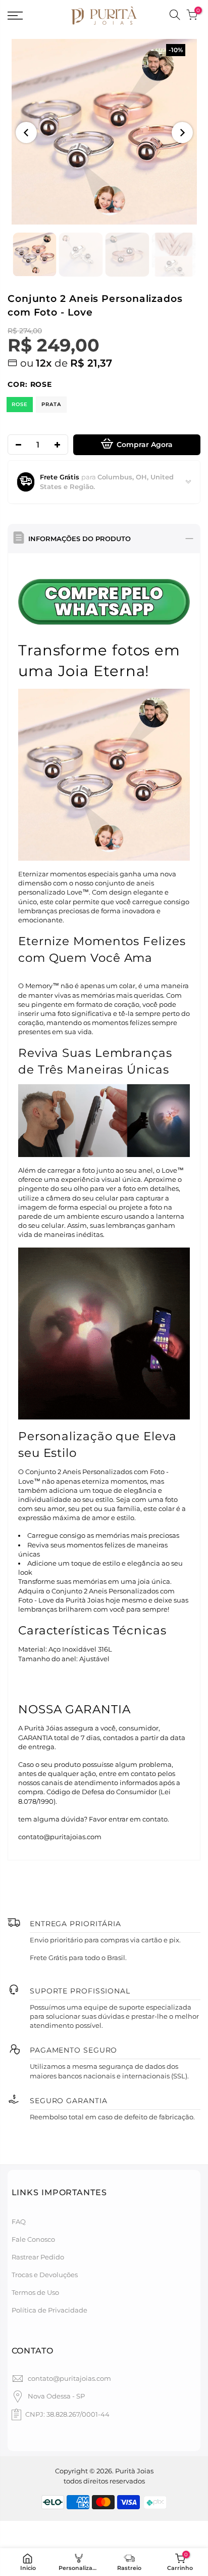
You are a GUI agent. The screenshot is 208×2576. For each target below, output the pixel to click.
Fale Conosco (33, 2239)
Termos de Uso (35, 2292)
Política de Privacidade (49, 2310)
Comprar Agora (145, 445)
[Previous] (26, 132)
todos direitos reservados (104, 2481)
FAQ (19, 2222)
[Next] (182, 132)
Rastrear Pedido (38, 2257)
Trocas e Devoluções (45, 2275)
